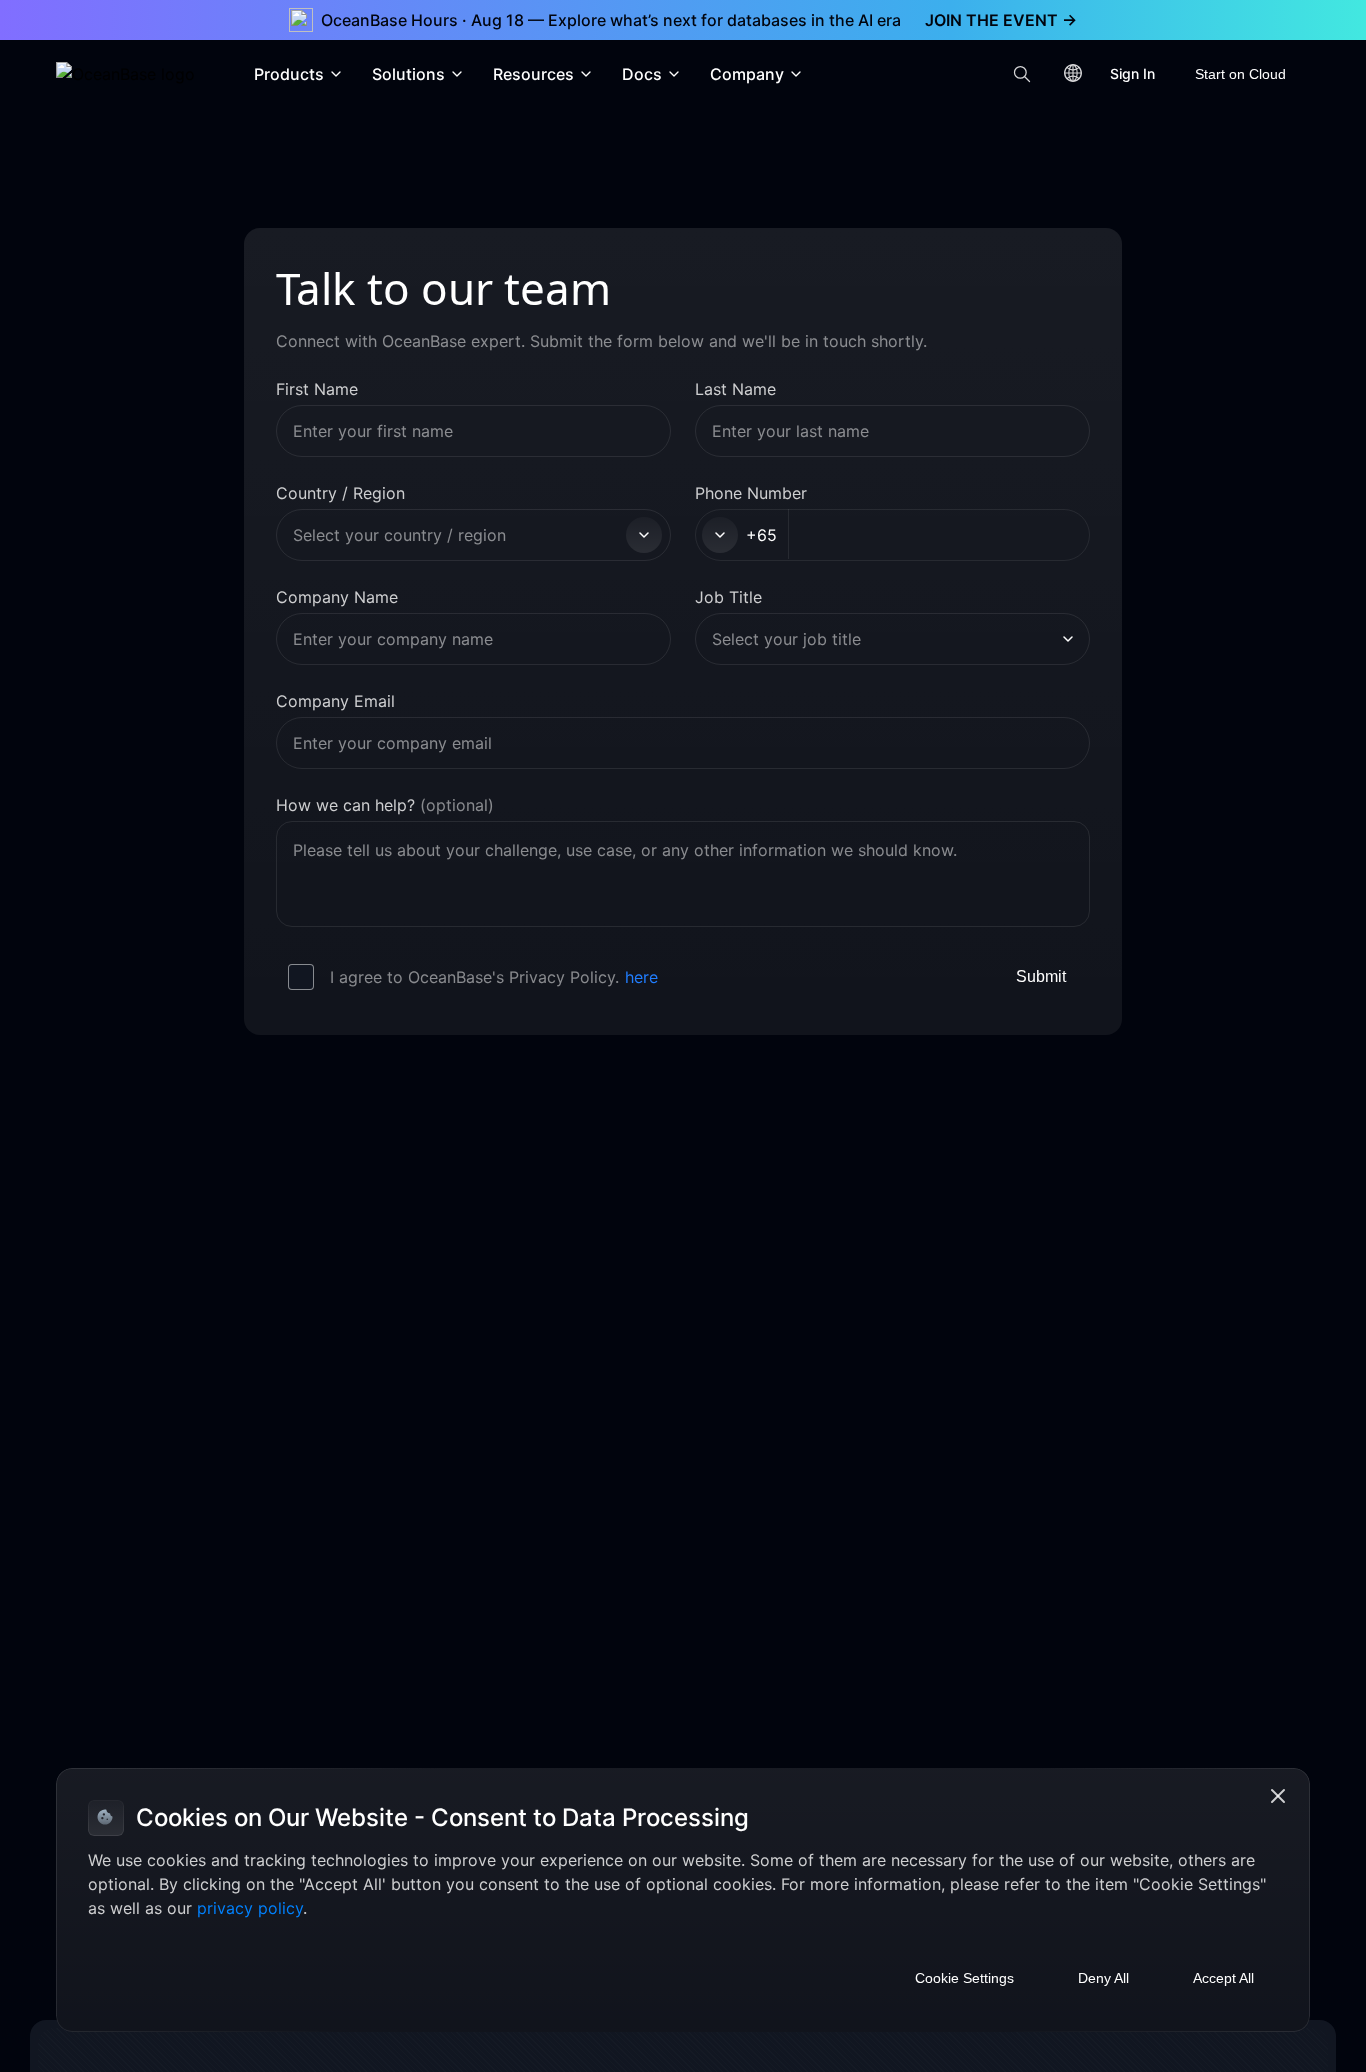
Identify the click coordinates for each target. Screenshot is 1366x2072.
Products (289, 74)
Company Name (337, 597)
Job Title (728, 597)
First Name (317, 389)
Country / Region (340, 493)
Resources (533, 74)
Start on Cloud (1240, 74)
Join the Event (1001, 20)
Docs (642, 74)
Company (747, 74)
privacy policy (250, 1908)
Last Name (735, 389)
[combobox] (456, 535)
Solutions (408, 74)
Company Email (335, 701)
